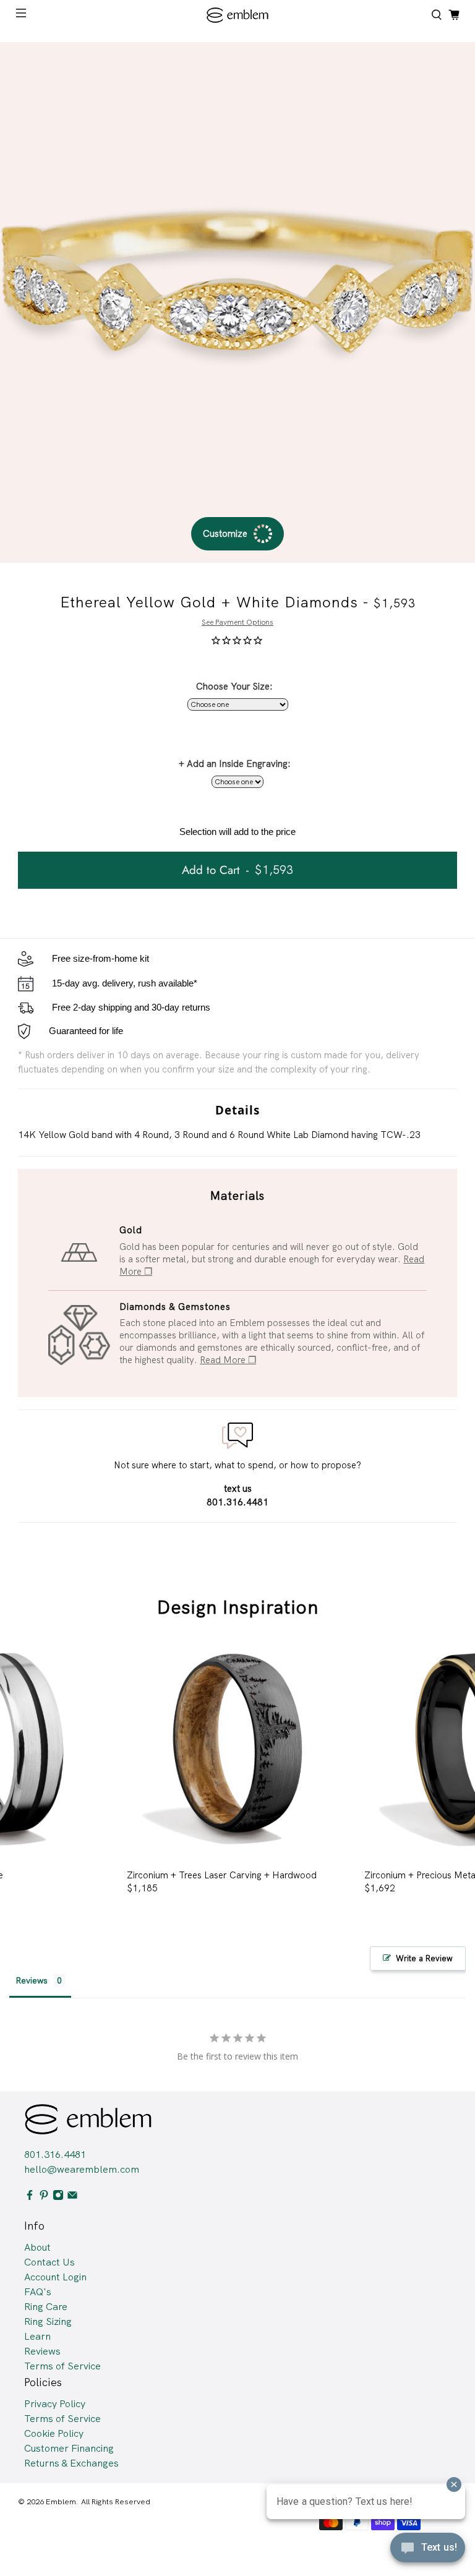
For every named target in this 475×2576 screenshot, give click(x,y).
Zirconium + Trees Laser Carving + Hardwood (222, 1875)
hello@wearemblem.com (82, 2169)
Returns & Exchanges (71, 2463)
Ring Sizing (48, 2321)
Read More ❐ (228, 1360)
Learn (37, 2336)
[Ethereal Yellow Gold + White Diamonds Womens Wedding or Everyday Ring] (237, 280)
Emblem (61, 2501)
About (37, 2247)
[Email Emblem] (72, 2197)
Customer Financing (69, 2448)
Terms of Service (62, 2366)
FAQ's (38, 2292)
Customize (225, 534)
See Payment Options (237, 622)
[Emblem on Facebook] (30, 2197)
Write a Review (424, 1958)
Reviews (42, 2351)
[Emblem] (237, 15)
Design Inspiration (238, 1607)
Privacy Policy (55, 2404)
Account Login (55, 2277)
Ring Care (46, 2307)
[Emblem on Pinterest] (44, 2197)
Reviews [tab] (32, 1980)
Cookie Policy (54, 2433)
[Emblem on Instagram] (58, 2197)
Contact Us (49, 2262)
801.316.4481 (55, 2155)
